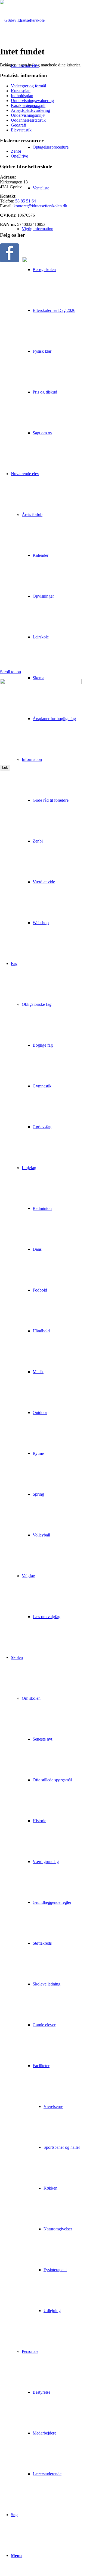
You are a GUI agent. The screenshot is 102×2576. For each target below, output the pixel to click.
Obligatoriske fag (37, 1004)
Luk (5, 768)
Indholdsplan (22, 96)
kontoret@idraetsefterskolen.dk (40, 206)
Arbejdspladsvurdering (30, 110)
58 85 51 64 (26, 201)
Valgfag (28, 1576)
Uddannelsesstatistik (28, 120)
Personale (30, 2351)
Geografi (18, 125)
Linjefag (29, 1168)
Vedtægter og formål (28, 86)
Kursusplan (21, 91)
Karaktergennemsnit (28, 105)
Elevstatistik (21, 130)
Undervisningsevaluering (32, 101)
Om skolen (31, 1698)
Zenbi (16, 151)
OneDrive (19, 156)
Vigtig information (38, 229)
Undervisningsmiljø (28, 115)
